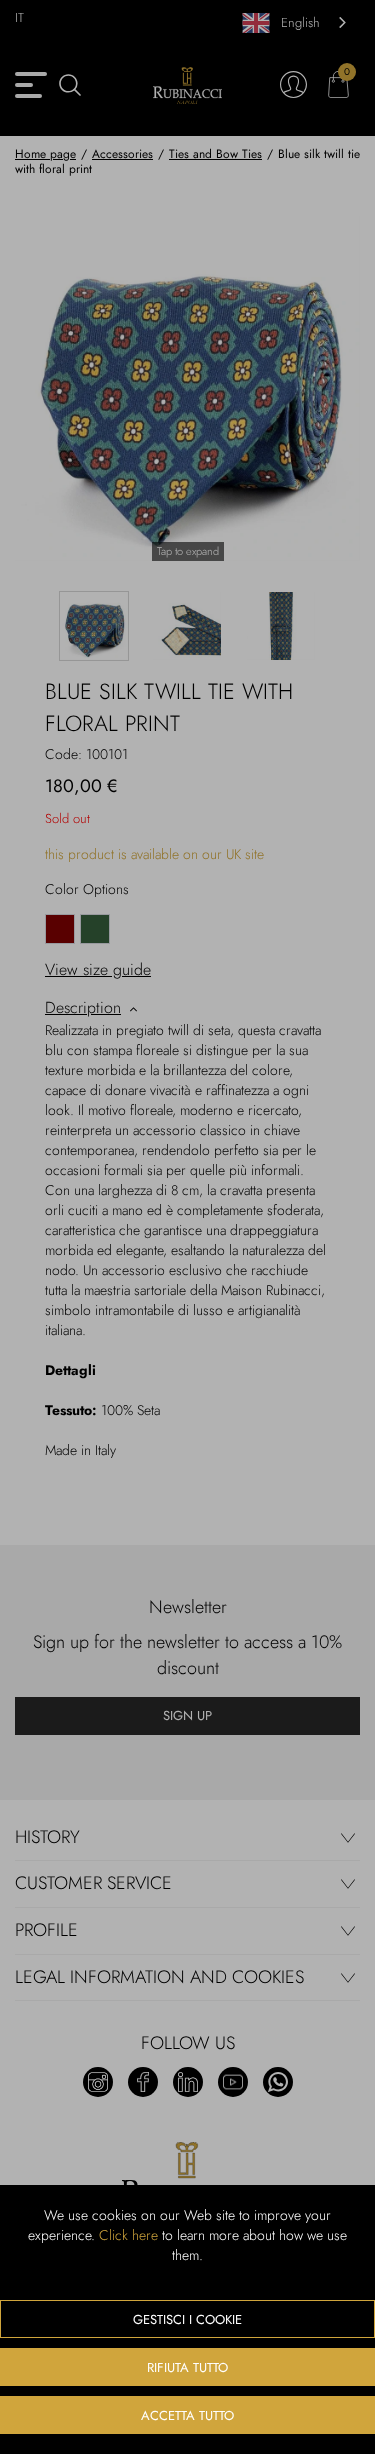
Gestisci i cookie (187, 2319)
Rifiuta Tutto (187, 2367)
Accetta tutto (187, 2415)
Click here (128, 2235)
